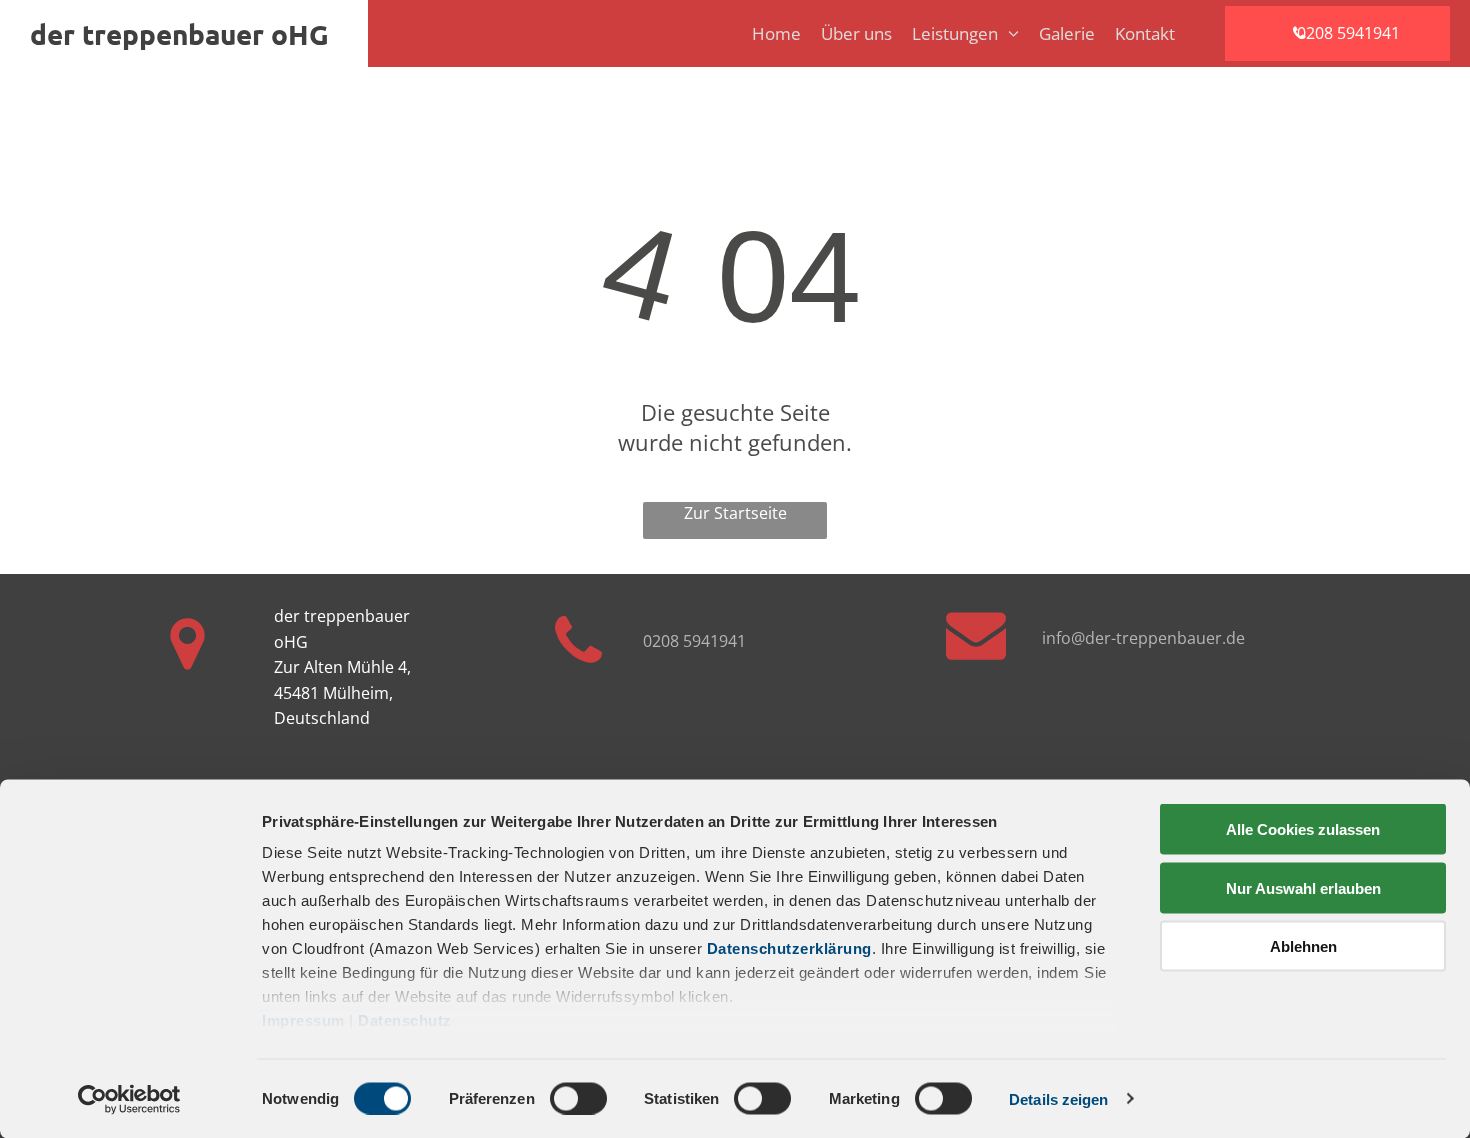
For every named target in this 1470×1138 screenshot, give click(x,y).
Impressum (303, 1020)
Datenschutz (405, 1020)
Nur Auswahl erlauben (1303, 887)
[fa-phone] (578, 673)
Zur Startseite (735, 513)
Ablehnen (1303, 946)
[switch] (578, 1098)
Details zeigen (1058, 1098)
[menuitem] (766, 33)
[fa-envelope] (976, 658)
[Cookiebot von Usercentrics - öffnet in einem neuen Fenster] (129, 1099)
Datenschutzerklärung (789, 948)
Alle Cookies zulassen (1303, 829)
